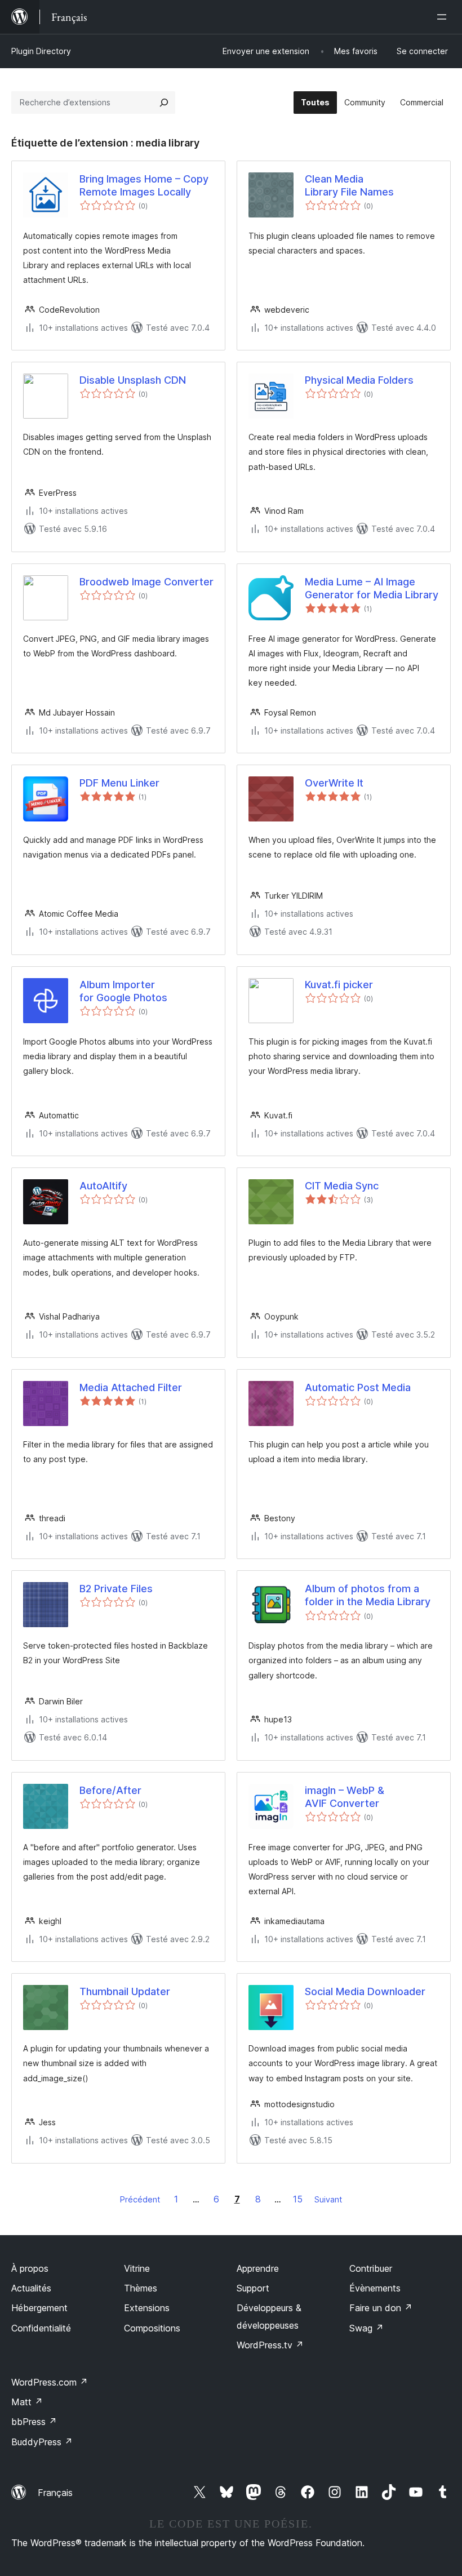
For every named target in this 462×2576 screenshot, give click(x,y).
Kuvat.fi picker (339, 985)
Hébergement (39, 2308)
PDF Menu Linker (119, 783)
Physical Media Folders (359, 380)
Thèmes (141, 2288)
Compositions (152, 2328)
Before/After (110, 1790)
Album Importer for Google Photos (123, 991)
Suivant (328, 2199)
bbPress (34, 2422)
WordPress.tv (270, 2345)
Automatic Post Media (358, 1387)
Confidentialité (41, 2328)
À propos (30, 2268)
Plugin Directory (41, 51)
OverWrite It (334, 783)
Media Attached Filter (131, 1387)
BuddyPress (42, 2442)
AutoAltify (103, 1186)
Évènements (375, 2288)
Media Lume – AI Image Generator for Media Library (372, 588)
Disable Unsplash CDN (133, 380)
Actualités (31, 2288)
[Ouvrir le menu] (444, 17)
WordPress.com (50, 2382)
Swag (367, 2328)
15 (298, 2199)
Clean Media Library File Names (349, 185)
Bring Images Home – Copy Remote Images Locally (144, 185)
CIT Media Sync (342, 1186)
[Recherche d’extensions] (164, 103)
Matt (27, 2402)
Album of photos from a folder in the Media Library (368, 1595)
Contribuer (371, 2268)
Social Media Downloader (365, 1991)
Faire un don (381, 2308)
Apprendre (258, 2268)
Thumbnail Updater (125, 1991)
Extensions (147, 2308)
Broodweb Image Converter (146, 582)
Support (253, 2288)
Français (55, 2493)
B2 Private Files (116, 1589)
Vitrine (137, 2268)
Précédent (140, 2199)
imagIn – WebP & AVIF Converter (345, 1797)
